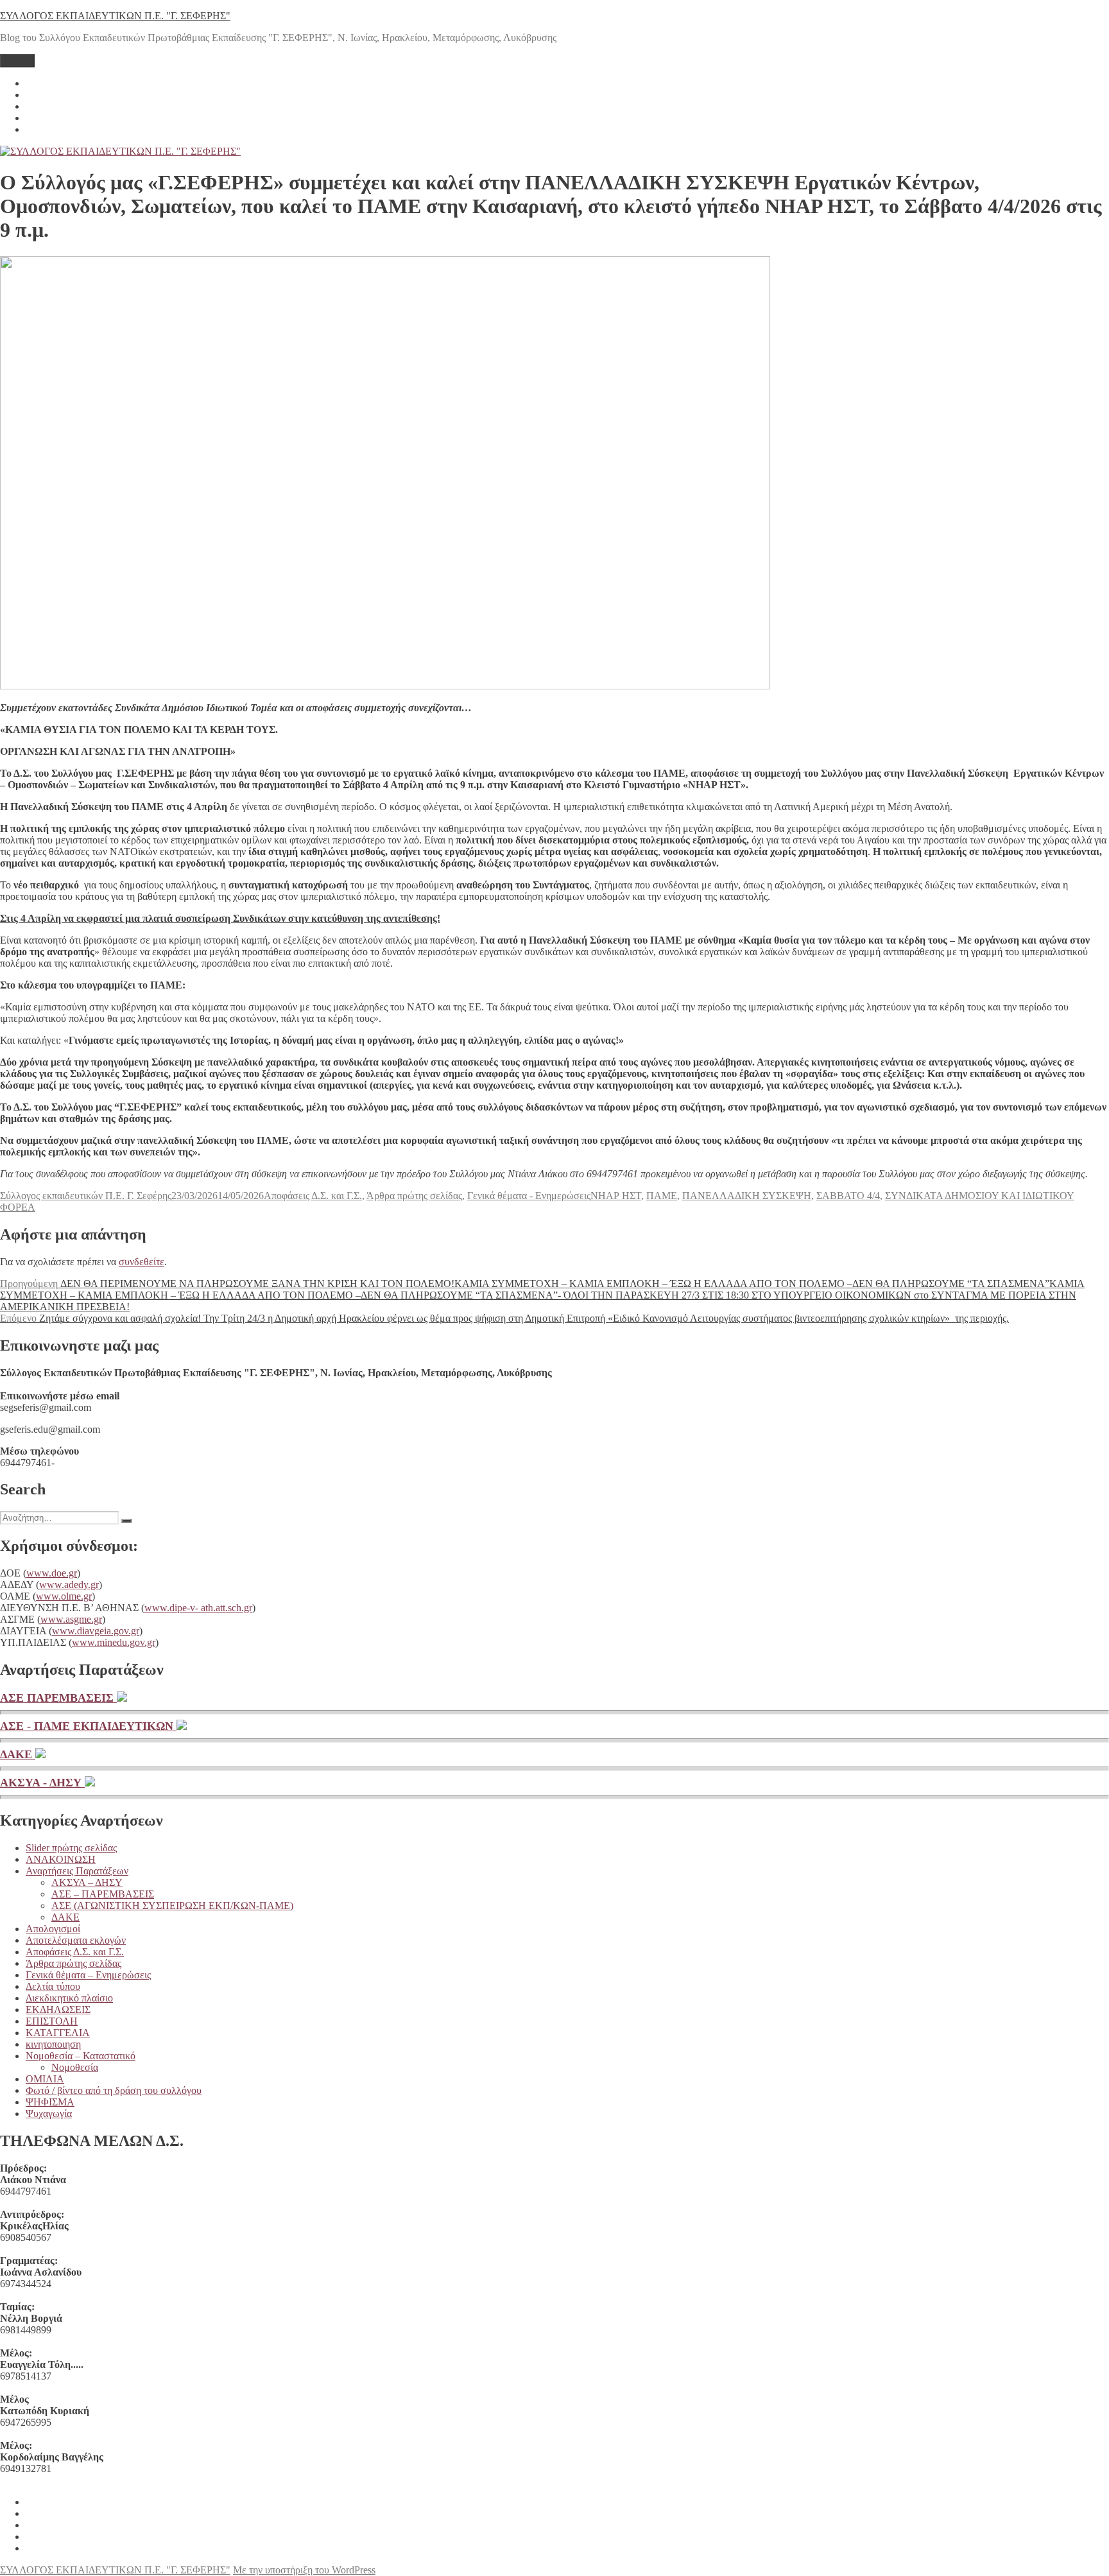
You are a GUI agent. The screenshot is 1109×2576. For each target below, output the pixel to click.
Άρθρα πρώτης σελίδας (414, 1196)
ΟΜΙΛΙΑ (45, 2079)
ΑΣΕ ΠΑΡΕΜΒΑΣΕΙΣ (58, 1698)
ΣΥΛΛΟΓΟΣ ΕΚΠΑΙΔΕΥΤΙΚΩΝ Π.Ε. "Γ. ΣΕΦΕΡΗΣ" (115, 16)
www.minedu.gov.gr (114, 1642)
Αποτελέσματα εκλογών (76, 1940)
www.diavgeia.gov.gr (96, 1631)
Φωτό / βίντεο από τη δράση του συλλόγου (114, 2090)
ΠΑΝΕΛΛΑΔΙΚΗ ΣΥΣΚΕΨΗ (747, 1196)
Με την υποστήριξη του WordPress (304, 2570)
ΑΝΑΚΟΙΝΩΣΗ (61, 1859)
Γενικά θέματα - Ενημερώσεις (529, 1196)
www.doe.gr (52, 1573)
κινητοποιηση (53, 2044)
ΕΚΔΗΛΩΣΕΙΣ (58, 2010)
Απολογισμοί (53, 1929)
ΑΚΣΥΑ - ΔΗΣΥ (42, 1783)
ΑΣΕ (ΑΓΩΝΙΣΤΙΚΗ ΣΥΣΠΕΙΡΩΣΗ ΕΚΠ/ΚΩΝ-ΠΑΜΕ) (172, 1906)
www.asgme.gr (71, 1619)
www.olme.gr (64, 1596)
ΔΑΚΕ (18, 1754)
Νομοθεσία (75, 2067)
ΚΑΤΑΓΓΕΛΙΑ (58, 2033)
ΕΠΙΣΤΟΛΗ (52, 2021)
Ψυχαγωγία (49, 2114)
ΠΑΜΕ (662, 1196)
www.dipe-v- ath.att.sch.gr (198, 1608)
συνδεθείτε (142, 1262)
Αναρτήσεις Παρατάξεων (77, 1871)
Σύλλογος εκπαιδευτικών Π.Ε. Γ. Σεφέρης (86, 1196)
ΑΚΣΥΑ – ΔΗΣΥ (87, 1882)
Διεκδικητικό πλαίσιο (69, 1998)
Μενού (17, 61)
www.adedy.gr (69, 1585)
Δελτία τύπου (53, 1986)
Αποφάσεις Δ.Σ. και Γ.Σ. (313, 1196)
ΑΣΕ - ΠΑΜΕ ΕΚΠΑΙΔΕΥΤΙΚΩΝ (88, 1726)
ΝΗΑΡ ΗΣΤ (616, 1196)
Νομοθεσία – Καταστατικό (81, 2056)
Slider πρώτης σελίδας (71, 1848)
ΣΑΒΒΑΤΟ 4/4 (848, 1196)
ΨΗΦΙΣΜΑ (50, 2102)
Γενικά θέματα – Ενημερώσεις (88, 1975)
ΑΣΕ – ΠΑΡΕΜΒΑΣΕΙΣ (103, 1894)
